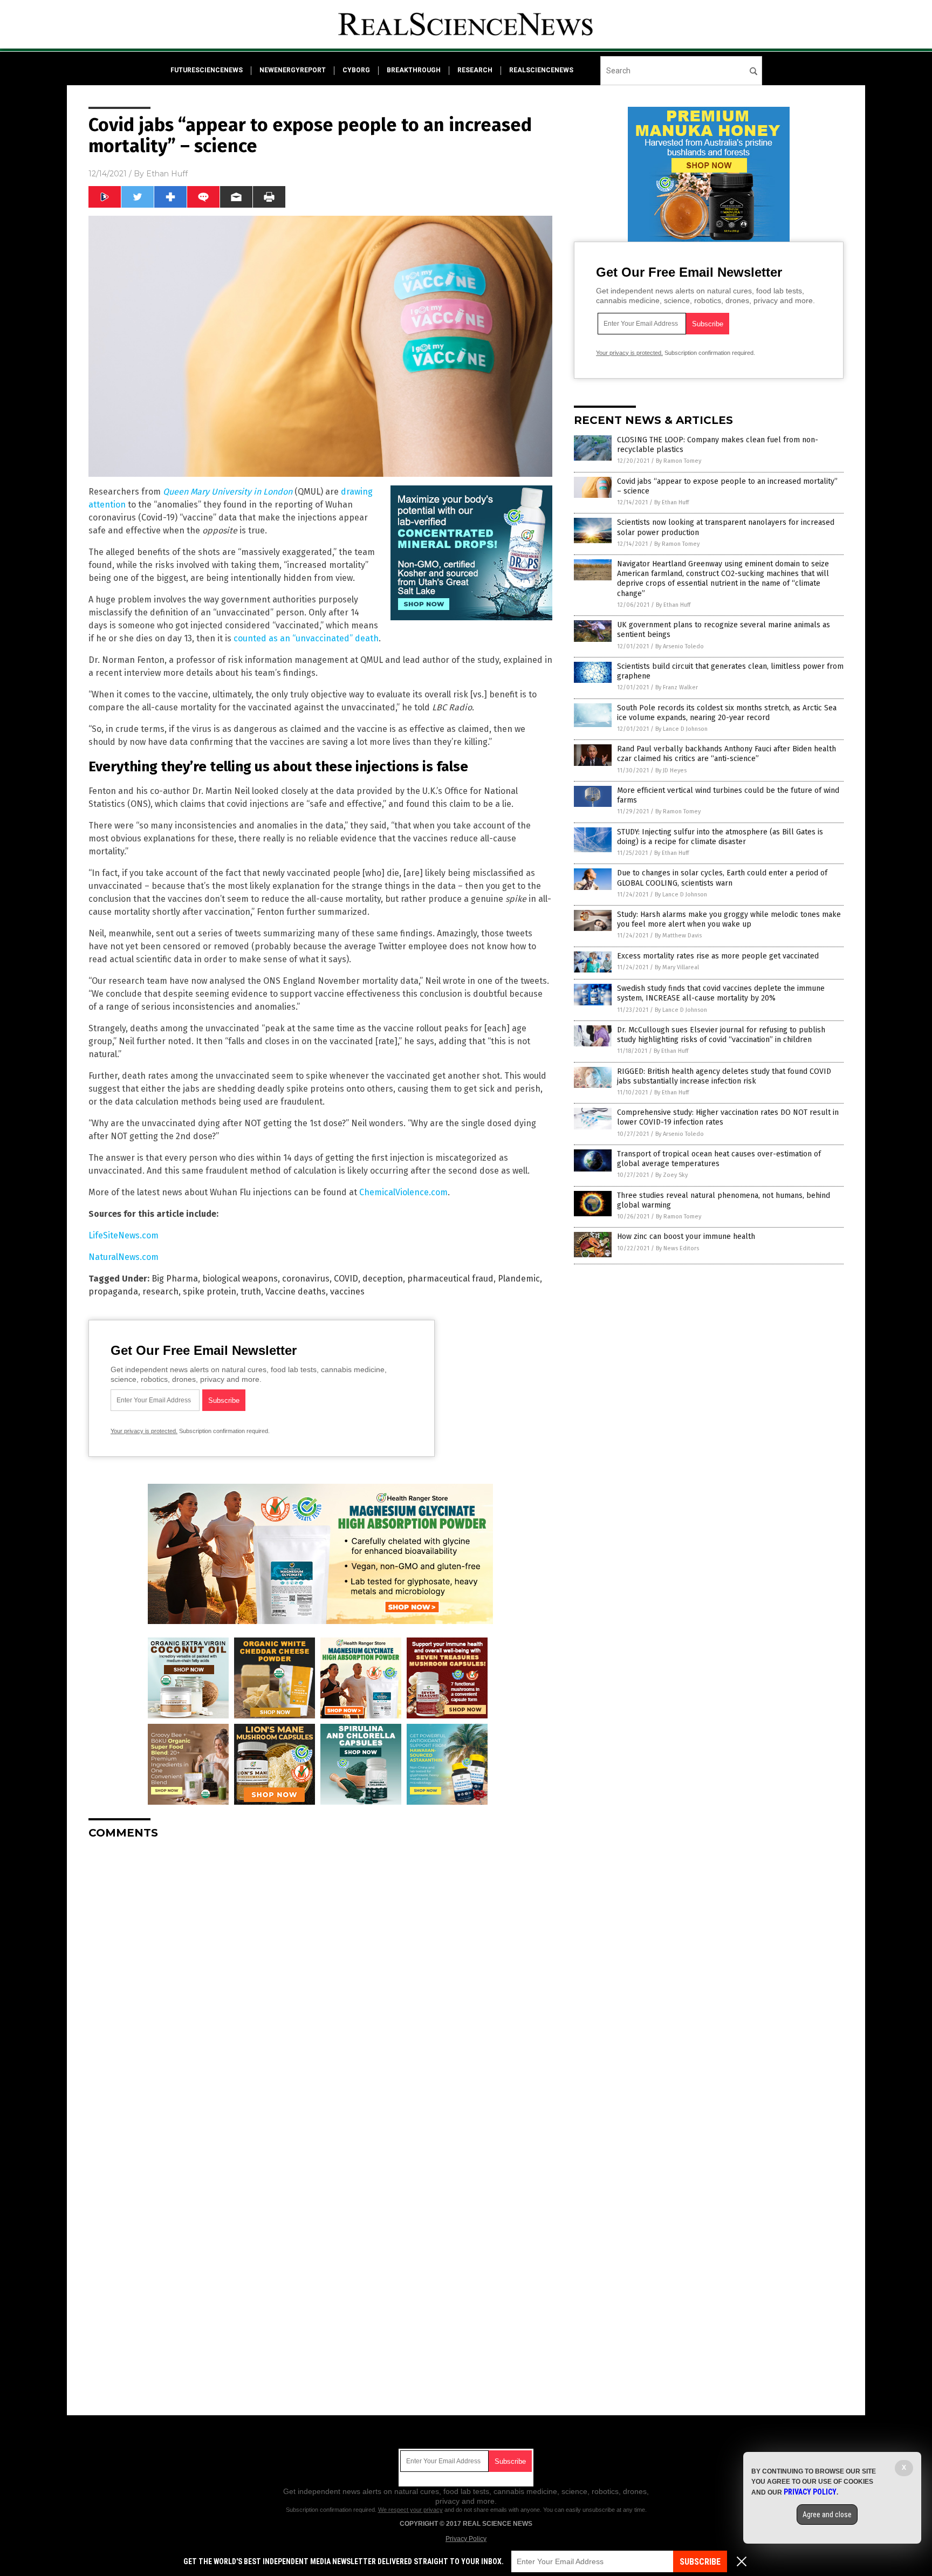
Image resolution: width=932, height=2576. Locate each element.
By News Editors (677, 1248)
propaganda (113, 1292)
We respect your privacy (410, 2510)
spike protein (210, 1292)
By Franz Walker (677, 687)
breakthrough (414, 70)
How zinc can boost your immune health (686, 1236)
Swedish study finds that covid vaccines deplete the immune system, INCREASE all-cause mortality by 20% (721, 993)
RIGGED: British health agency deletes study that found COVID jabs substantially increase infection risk (724, 1076)
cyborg (356, 70)
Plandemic (519, 1279)
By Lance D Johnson (681, 729)
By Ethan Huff (671, 502)
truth (251, 1292)
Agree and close (827, 2515)
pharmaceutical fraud (450, 1279)
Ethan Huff (167, 174)
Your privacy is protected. (144, 1431)
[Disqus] (320, 1983)
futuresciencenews (207, 70)
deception (383, 1279)
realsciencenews (541, 70)
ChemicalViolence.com (403, 1192)
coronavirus (306, 1279)
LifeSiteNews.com (124, 1235)
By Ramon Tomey (679, 461)
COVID (346, 1279)
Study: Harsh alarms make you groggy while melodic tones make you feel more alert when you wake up (729, 919)
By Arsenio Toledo (680, 646)
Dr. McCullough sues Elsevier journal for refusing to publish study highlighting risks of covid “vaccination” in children (721, 1035)
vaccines (347, 1292)
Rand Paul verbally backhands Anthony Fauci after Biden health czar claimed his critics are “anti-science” (727, 754)
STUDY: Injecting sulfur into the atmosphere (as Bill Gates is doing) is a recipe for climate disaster (720, 837)
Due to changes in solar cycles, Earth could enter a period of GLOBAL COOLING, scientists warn (722, 878)
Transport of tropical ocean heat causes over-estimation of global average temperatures (719, 1159)
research (475, 70)
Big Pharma (175, 1279)
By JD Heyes (671, 770)
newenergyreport (293, 70)
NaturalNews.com (124, 1257)
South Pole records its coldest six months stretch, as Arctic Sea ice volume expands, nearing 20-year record (727, 713)
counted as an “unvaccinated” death (306, 638)
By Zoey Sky (671, 1175)
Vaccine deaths (296, 1292)
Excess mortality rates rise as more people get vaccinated (718, 956)
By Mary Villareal (677, 967)
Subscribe (700, 2562)
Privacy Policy (466, 2539)
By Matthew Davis (678, 936)
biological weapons (240, 1279)
